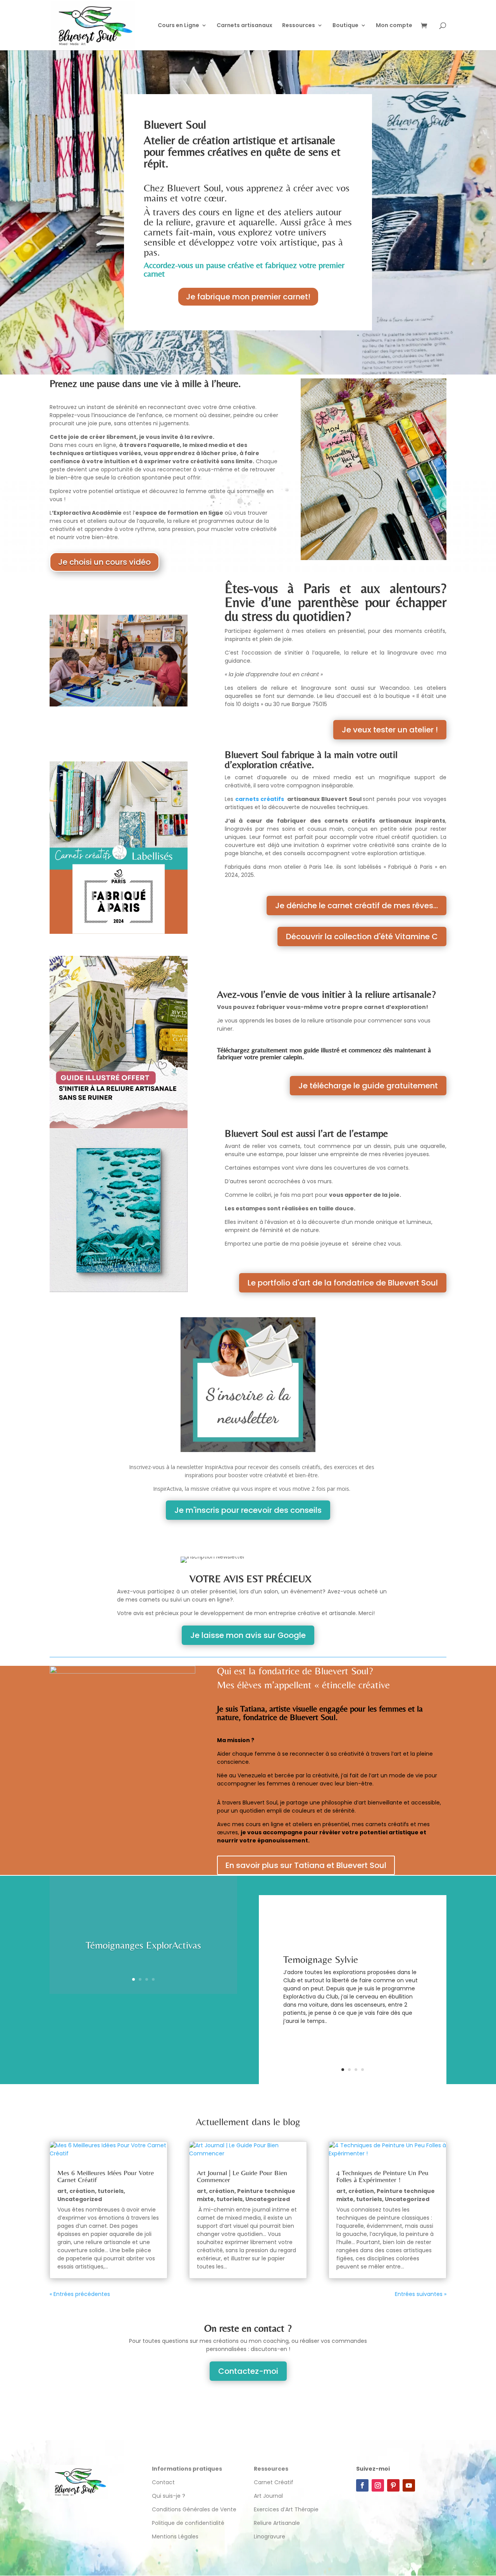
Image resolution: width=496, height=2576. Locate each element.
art (62, 2191)
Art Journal (268, 2496)
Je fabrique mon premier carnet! (248, 297)
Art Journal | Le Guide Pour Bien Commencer (242, 2176)
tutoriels (111, 2191)
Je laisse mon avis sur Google (248, 1635)
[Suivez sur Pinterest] (393, 2485)
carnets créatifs (260, 799)
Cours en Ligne (178, 26)
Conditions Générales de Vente (194, 2509)
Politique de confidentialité (189, 2523)
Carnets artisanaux (245, 26)
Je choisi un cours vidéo (104, 562)
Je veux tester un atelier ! (390, 730)
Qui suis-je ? (169, 2496)
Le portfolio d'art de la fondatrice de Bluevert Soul (343, 1283)
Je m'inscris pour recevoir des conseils (248, 1510)
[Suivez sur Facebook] (362, 2485)
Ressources (299, 26)
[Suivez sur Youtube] (409, 2485)
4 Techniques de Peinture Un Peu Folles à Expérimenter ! (382, 2176)
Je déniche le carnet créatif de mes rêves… (356, 906)
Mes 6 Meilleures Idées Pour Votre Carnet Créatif (106, 2176)
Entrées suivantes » (421, 2294)
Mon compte (394, 26)
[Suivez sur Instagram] (378, 2485)
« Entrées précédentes (80, 2294)
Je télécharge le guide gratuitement (368, 1086)
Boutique (345, 26)
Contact (163, 2482)
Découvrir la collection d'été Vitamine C (362, 937)
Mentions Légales (175, 2536)
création (82, 2191)
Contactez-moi (248, 2371)
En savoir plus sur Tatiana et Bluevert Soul (306, 1865)
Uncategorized (80, 2199)
